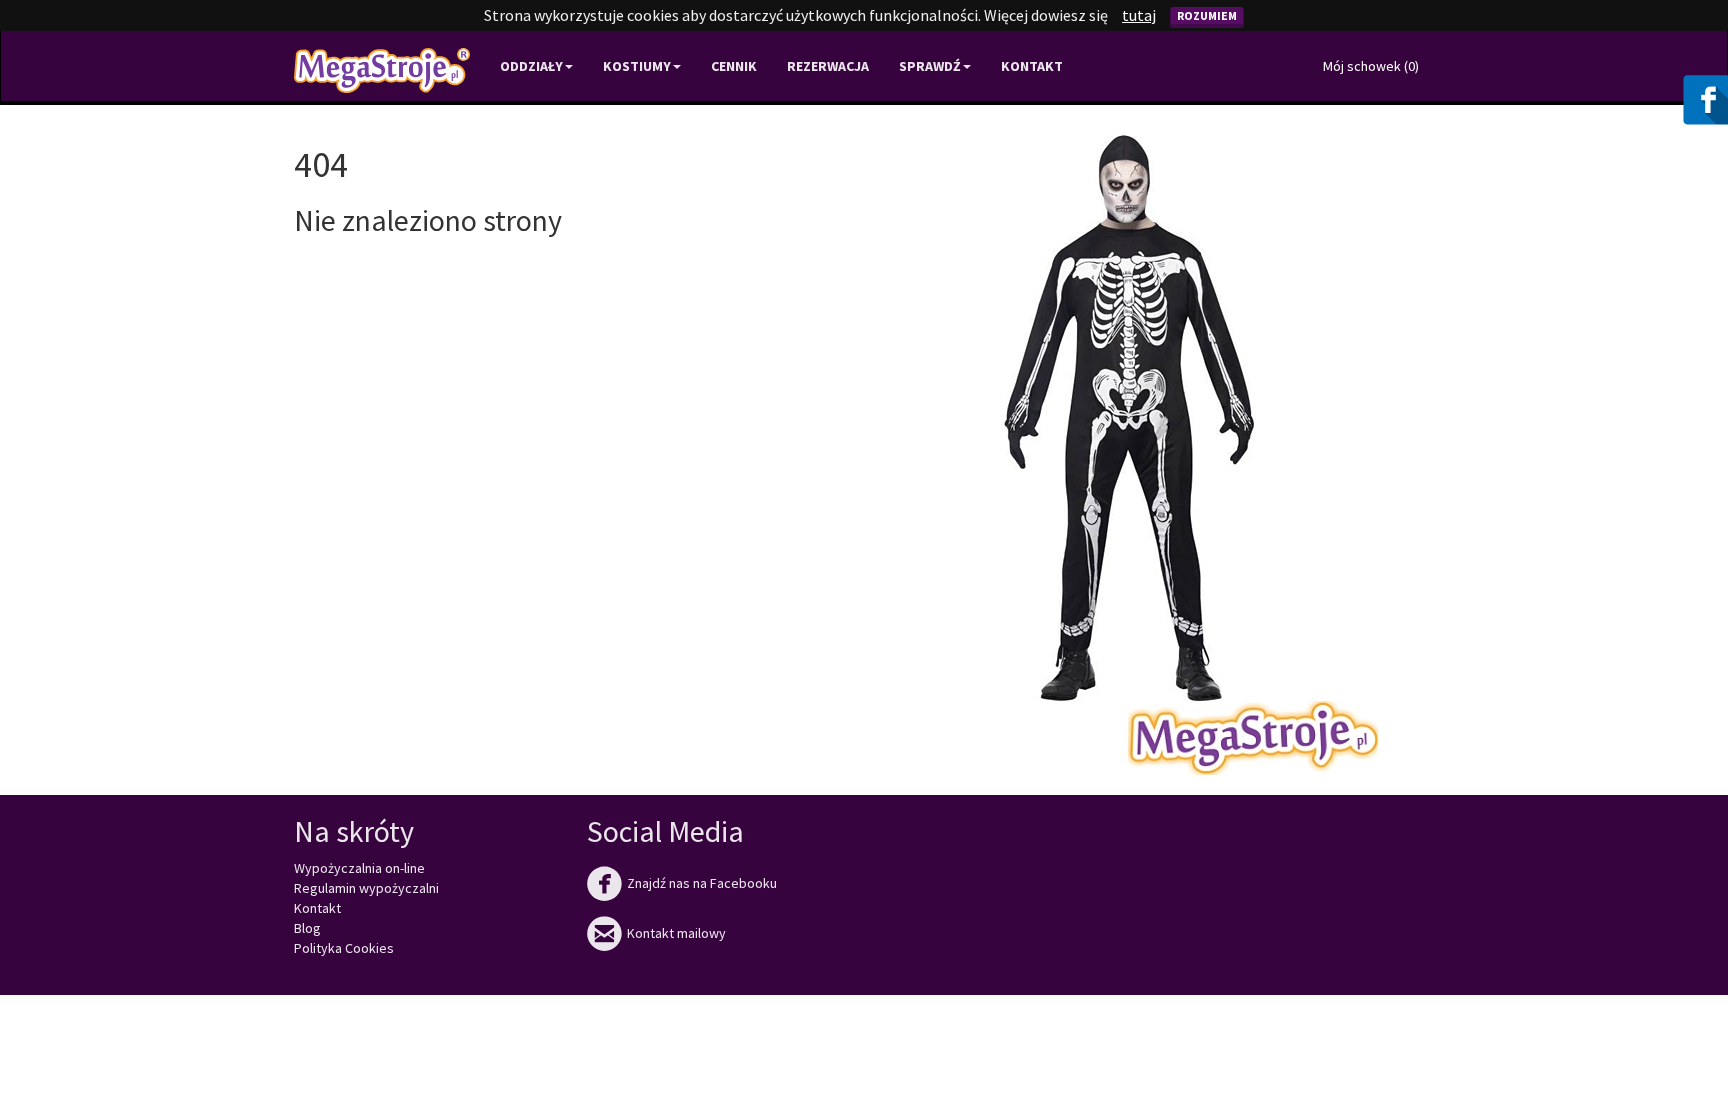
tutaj (1139, 15)
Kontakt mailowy (656, 933)
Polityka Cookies (344, 948)
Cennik (734, 66)
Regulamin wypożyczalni (366, 888)
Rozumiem (1207, 15)
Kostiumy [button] (637, 66)
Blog (307, 928)
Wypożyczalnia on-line (359, 868)
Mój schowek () (1371, 66)
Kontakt (1032, 66)
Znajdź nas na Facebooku (682, 883)
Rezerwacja (828, 66)
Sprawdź (930, 66)
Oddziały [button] (531, 66)
